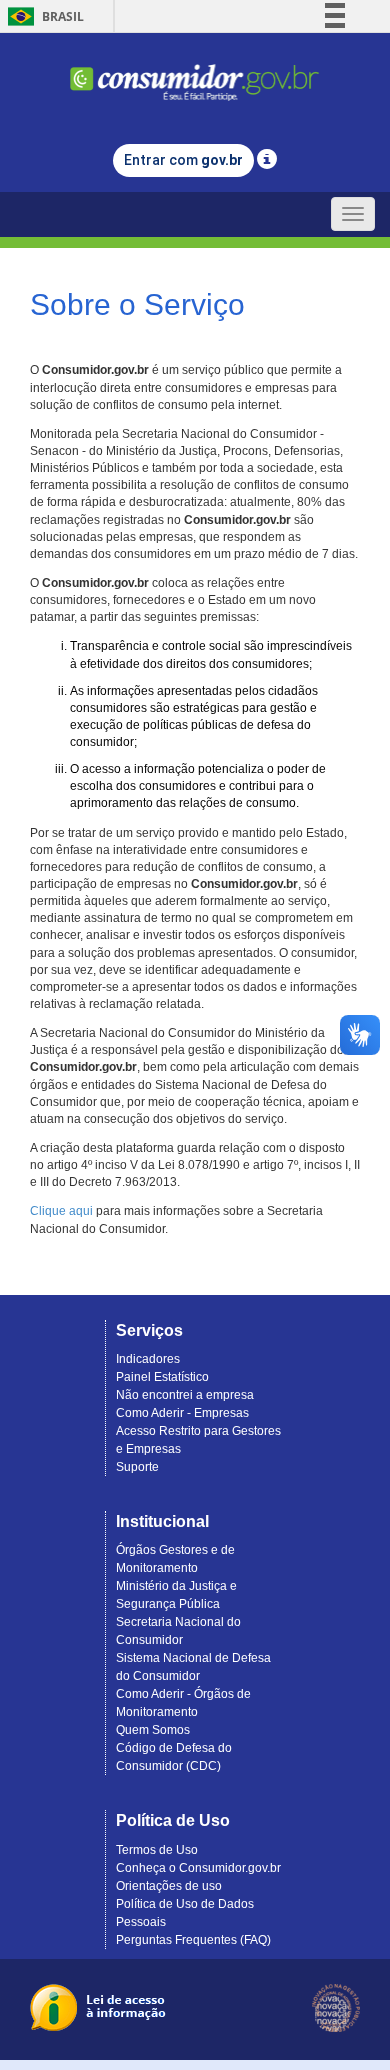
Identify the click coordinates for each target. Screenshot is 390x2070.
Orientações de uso (169, 1886)
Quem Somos (153, 1730)
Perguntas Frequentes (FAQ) (193, 1940)
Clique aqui (61, 1211)
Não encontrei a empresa (185, 1395)
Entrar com (183, 160)
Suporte (137, 1467)
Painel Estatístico (162, 1377)
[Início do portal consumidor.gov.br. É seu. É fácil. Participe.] (195, 73)
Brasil (42, 16)
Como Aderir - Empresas (182, 1413)
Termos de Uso (157, 1850)
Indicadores (148, 1359)
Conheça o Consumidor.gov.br (198, 1868)
